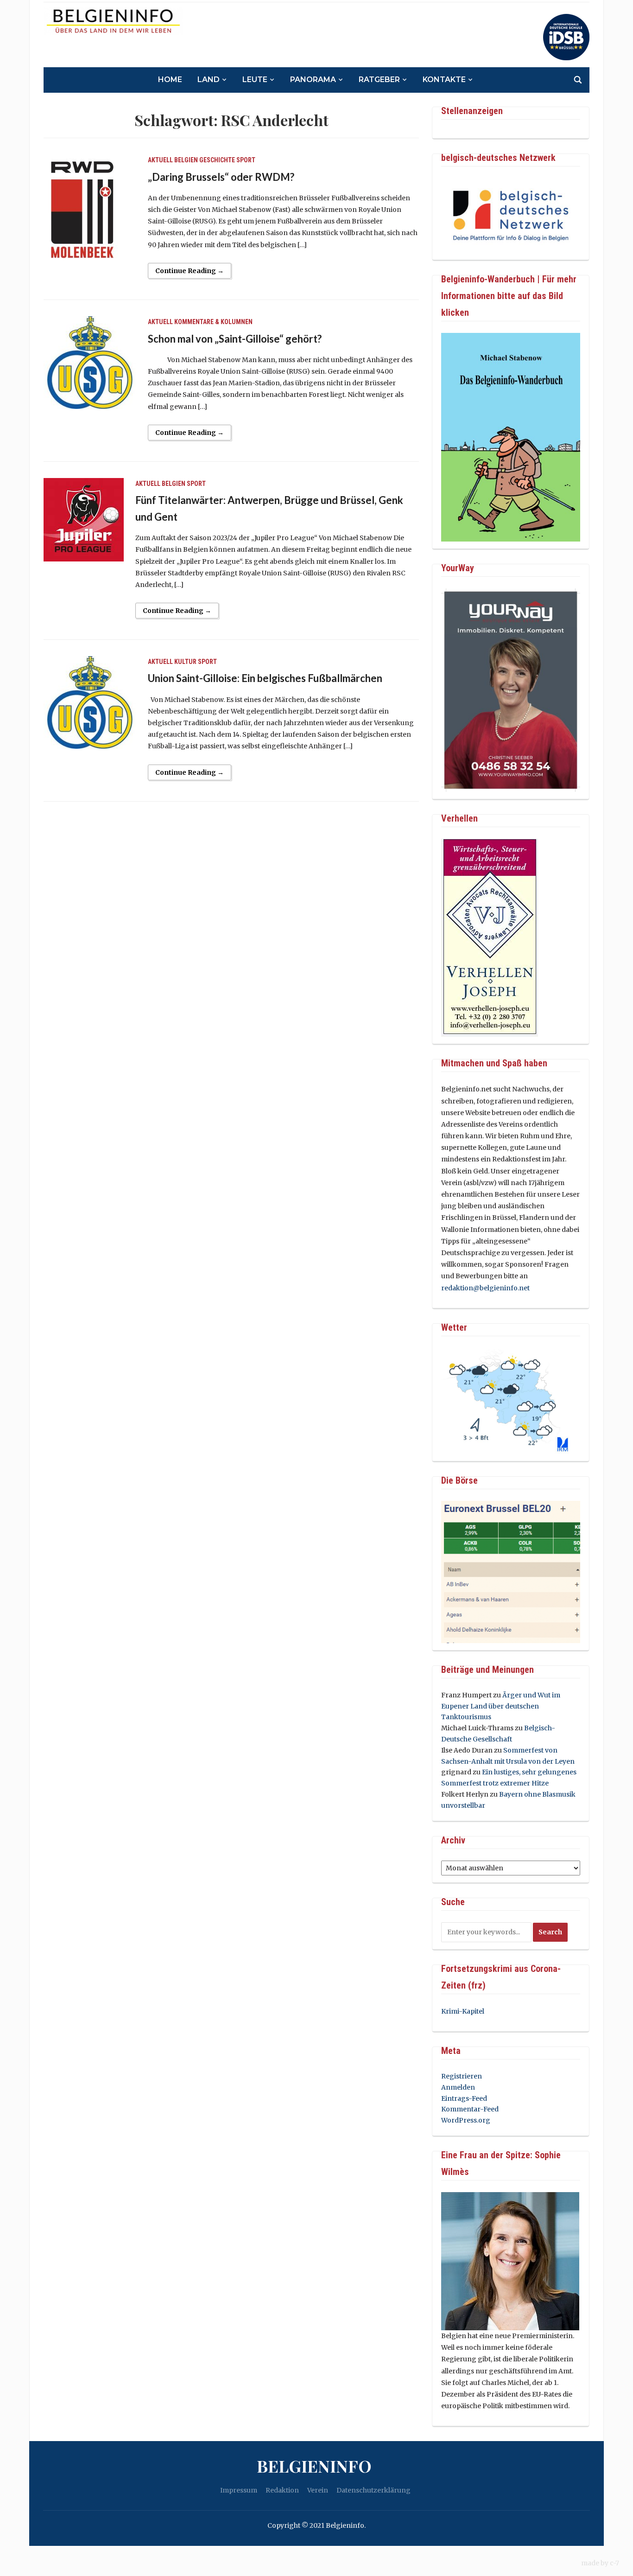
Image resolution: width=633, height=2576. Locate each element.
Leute (255, 80)
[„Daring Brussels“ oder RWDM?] (90, 220)
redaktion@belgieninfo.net (485, 1288)
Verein (318, 2490)
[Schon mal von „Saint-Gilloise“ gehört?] (90, 362)
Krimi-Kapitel (463, 2011)
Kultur (185, 662)
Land (209, 80)
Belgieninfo (314, 2466)
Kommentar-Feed (470, 2109)
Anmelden (458, 2087)
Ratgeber (379, 80)
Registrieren (462, 2076)
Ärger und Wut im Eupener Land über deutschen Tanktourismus (501, 1706)
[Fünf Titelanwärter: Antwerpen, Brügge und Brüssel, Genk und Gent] (84, 519)
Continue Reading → (190, 271)
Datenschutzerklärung (373, 2490)
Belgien (186, 160)
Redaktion (282, 2490)
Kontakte (444, 80)
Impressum (239, 2490)
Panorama (313, 80)
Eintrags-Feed (464, 2098)
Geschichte (217, 160)
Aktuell (160, 160)
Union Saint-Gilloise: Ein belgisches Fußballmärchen (265, 678)
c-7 (614, 2563)
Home (170, 80)
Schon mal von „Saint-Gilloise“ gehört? (235, 339)
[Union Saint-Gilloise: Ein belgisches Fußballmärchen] (90, 702)
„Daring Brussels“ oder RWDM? (221, 177)
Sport (246, 160)
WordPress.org (466, 2120)
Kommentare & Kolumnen (213, 322)
